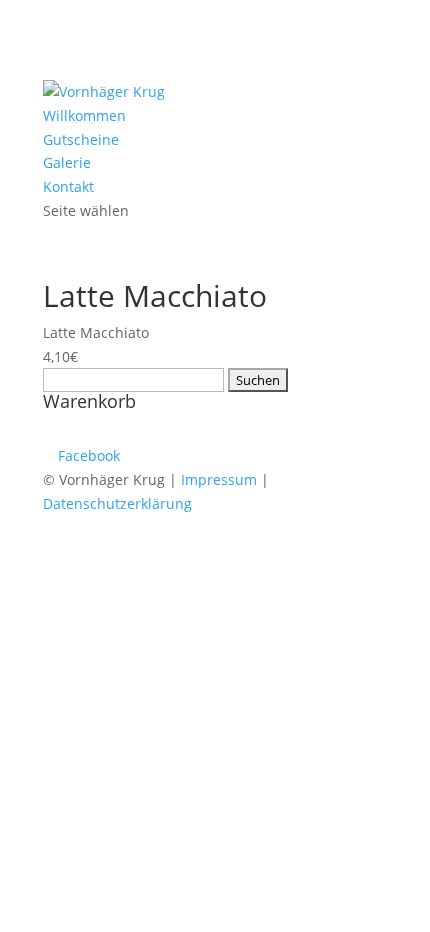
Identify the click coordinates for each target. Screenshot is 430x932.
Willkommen (84, 115)
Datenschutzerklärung (117, 503)
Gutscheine (81, 139)
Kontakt (68, 186)
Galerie (67, 162)
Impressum (219, 479)
